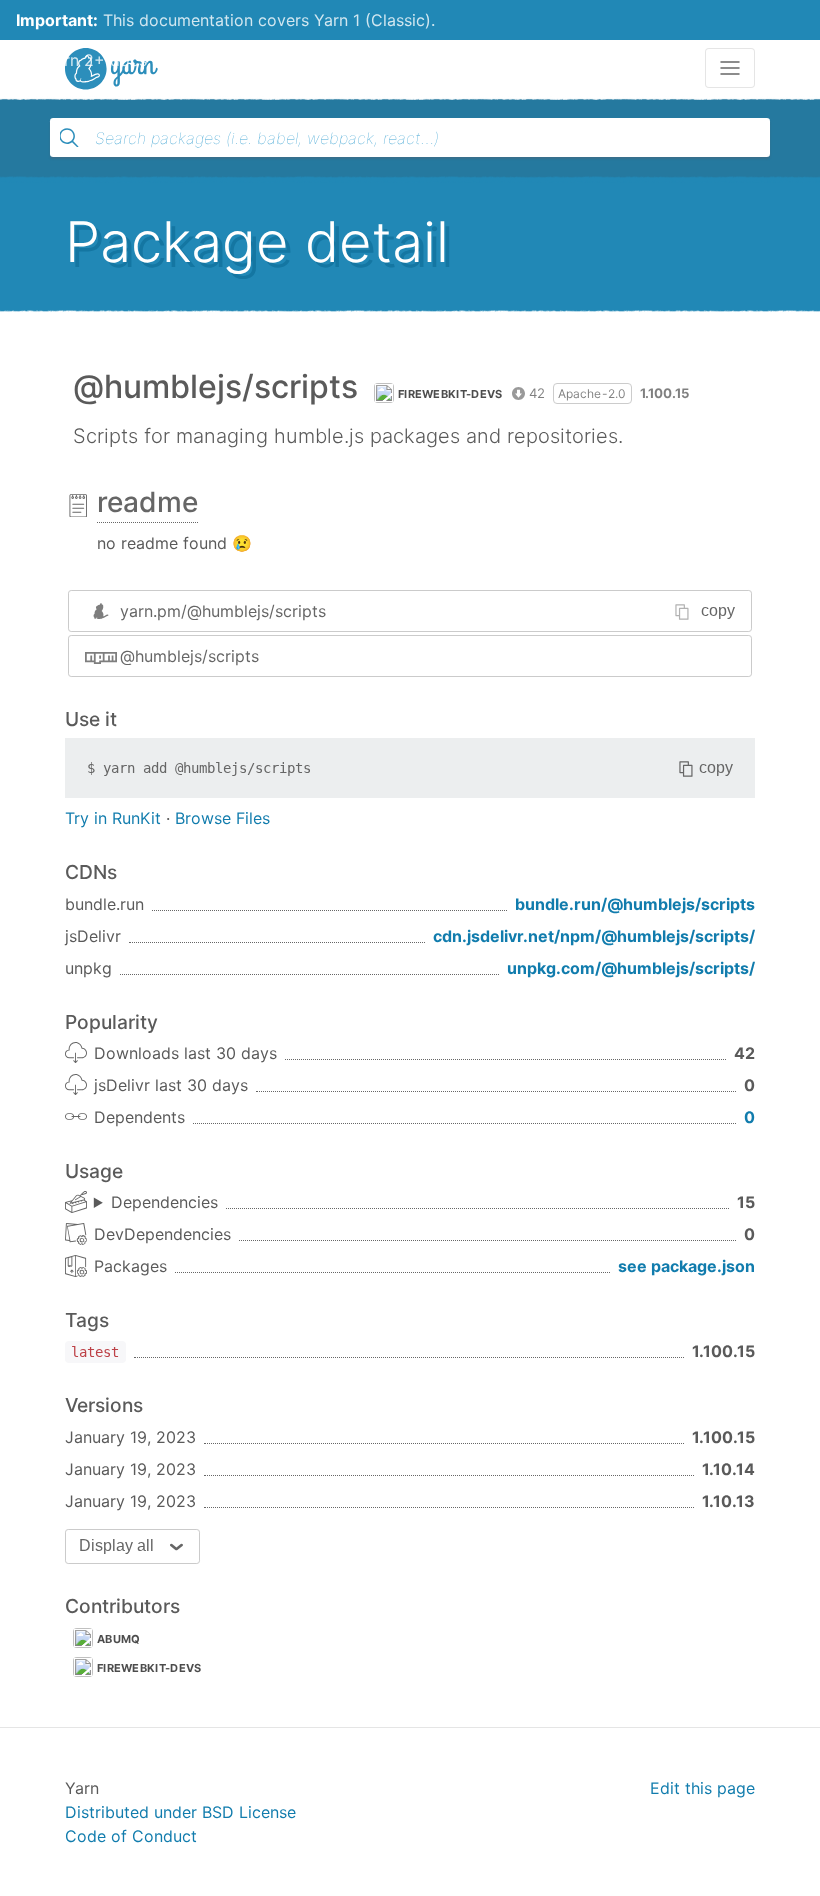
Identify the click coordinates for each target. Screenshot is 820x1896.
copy (718, 610)
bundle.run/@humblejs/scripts (635, 904)
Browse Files (222, 818)
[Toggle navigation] (730, 68)
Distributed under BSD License (180, 1812)
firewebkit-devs (450, 394)
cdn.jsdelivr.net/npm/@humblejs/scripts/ (594, 936)
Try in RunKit (113, 818)
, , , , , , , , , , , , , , (156, 1203)
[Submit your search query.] (69, 138)
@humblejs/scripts (189, 656)
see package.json (686, 1266)
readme (147, 502)
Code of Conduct (131, 1836)
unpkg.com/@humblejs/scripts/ (631, 968)
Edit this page (702, 1788)
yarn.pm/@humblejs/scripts (223, 611)
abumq (119, 1639)
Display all (116, 1545)
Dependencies (164, 1202)
